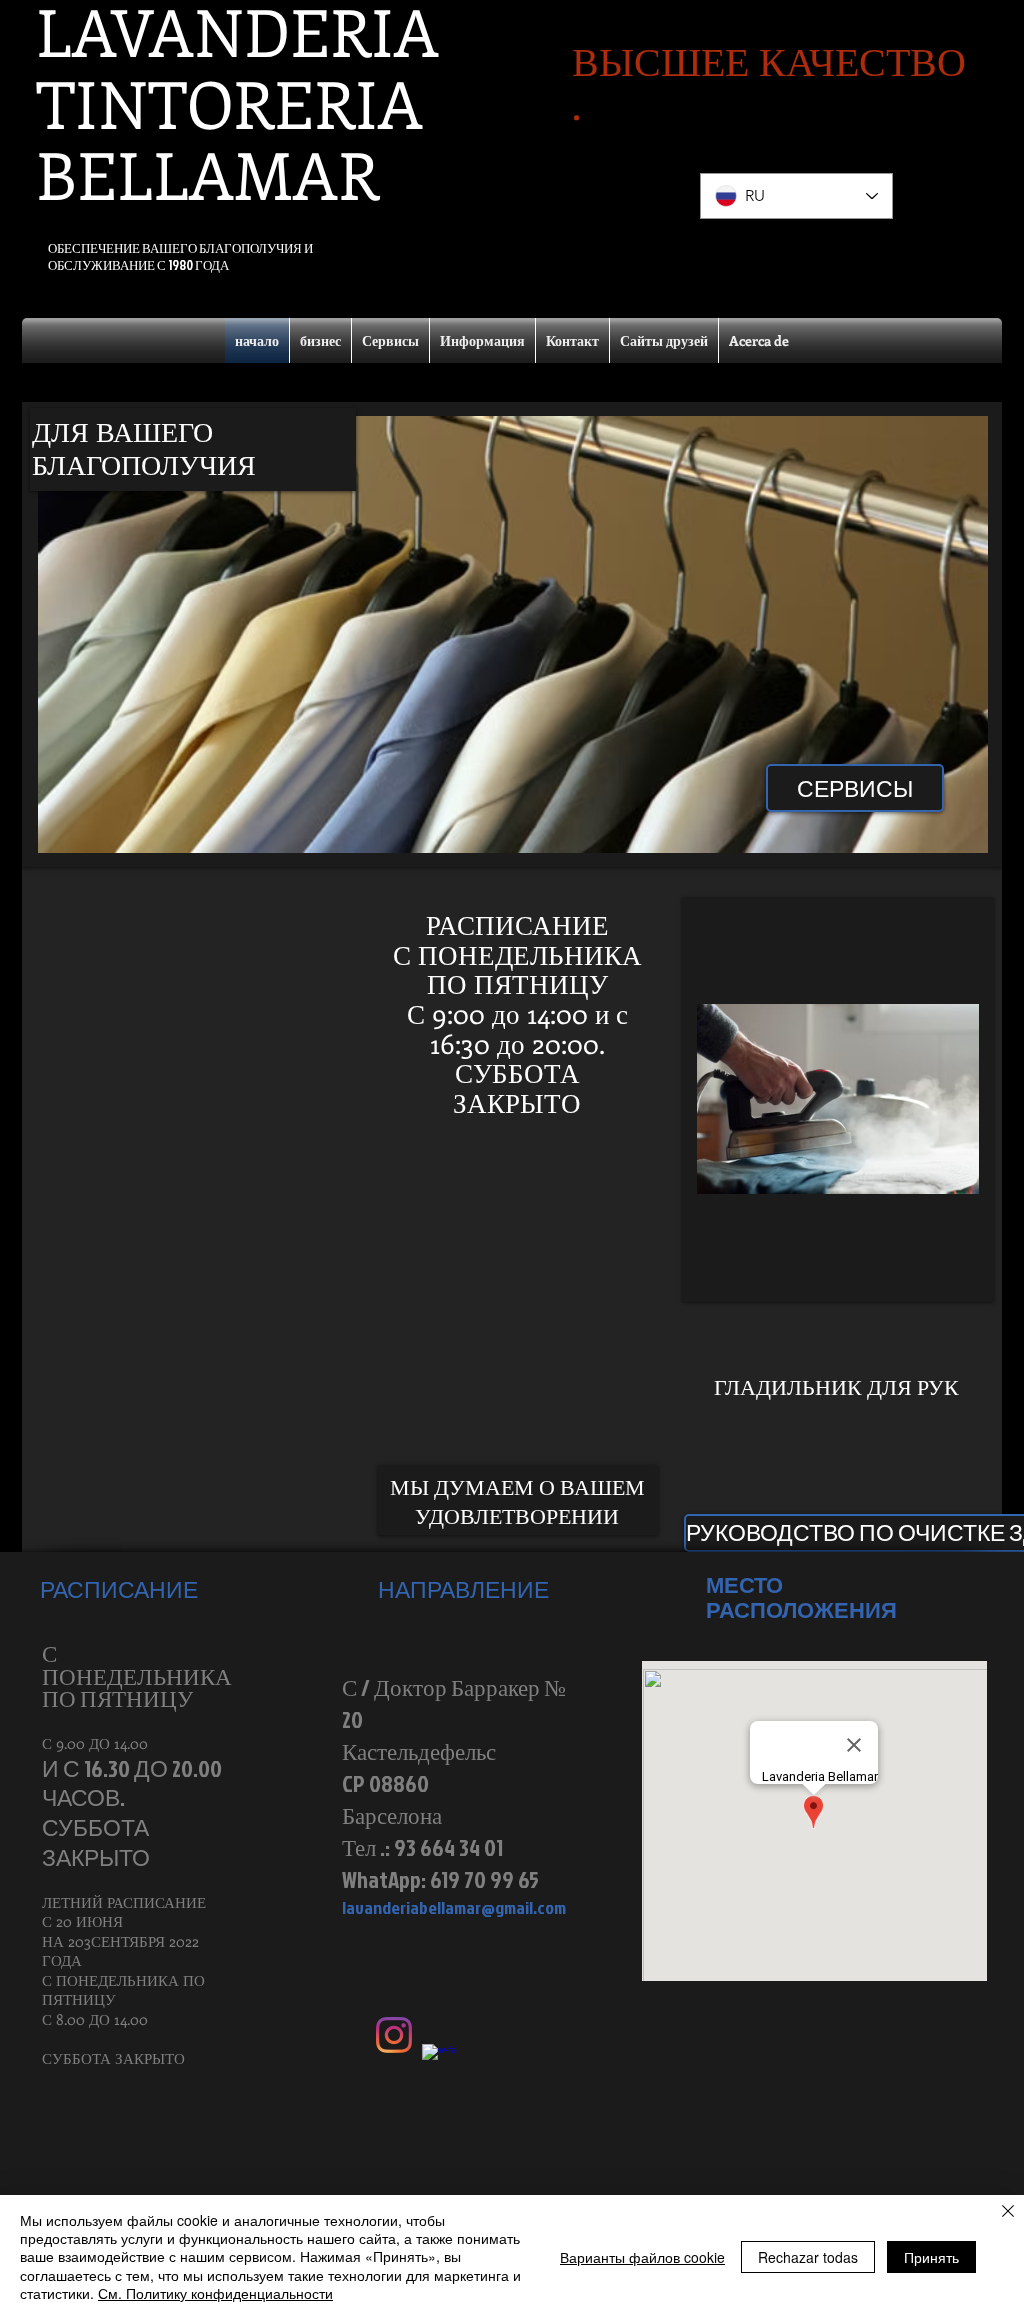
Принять (931, 2257)
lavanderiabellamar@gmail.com (454, 1907)
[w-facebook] (440, 2062)
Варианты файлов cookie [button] (642, 2257)
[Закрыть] (1008, 2212)
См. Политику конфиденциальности (215, 2293)
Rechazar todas (808, 2257)
